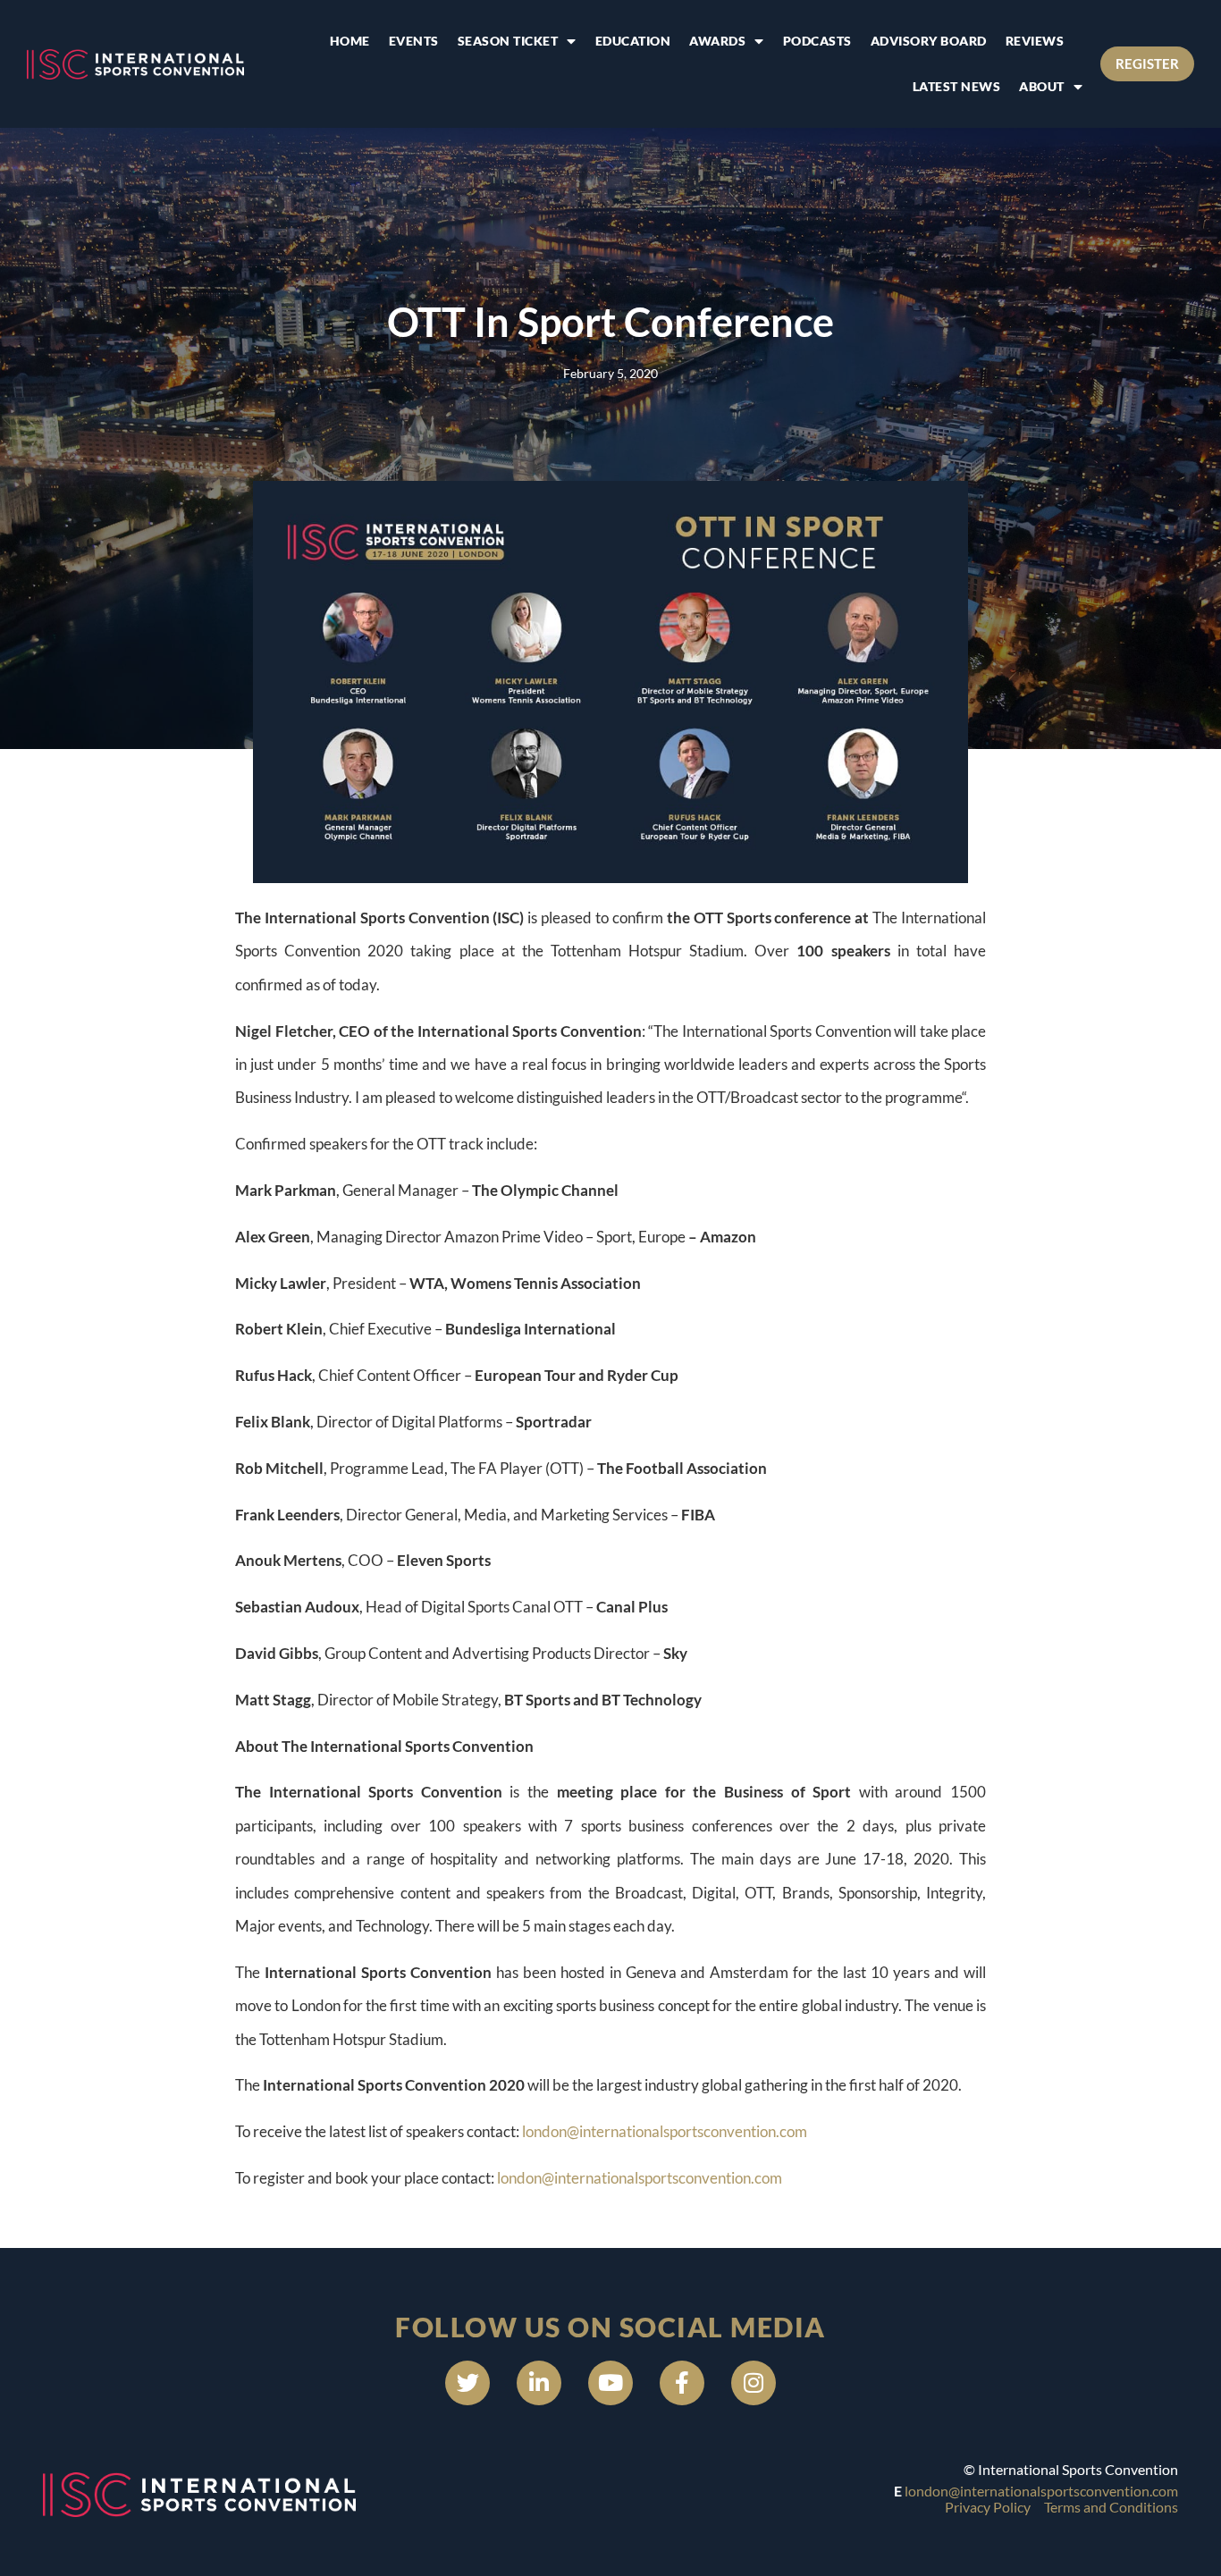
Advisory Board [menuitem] (929, 41)
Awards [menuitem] (717, 41)
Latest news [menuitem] (957, 86)
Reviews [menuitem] (1035, 41)
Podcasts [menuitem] (817, 41)
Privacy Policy (988, 2507)
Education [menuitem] (633, 41)
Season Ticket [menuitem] (508, 41)
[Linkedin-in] (539, 2383)
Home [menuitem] (350, 41)
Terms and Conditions (1111, 2507)
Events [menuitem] (414, 41)
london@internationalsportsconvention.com (665, 2131)
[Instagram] (754, 2383)
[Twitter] (467, 2383)
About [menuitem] (1042, 86)
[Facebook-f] (682, 2383)
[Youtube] (610, 2383)
